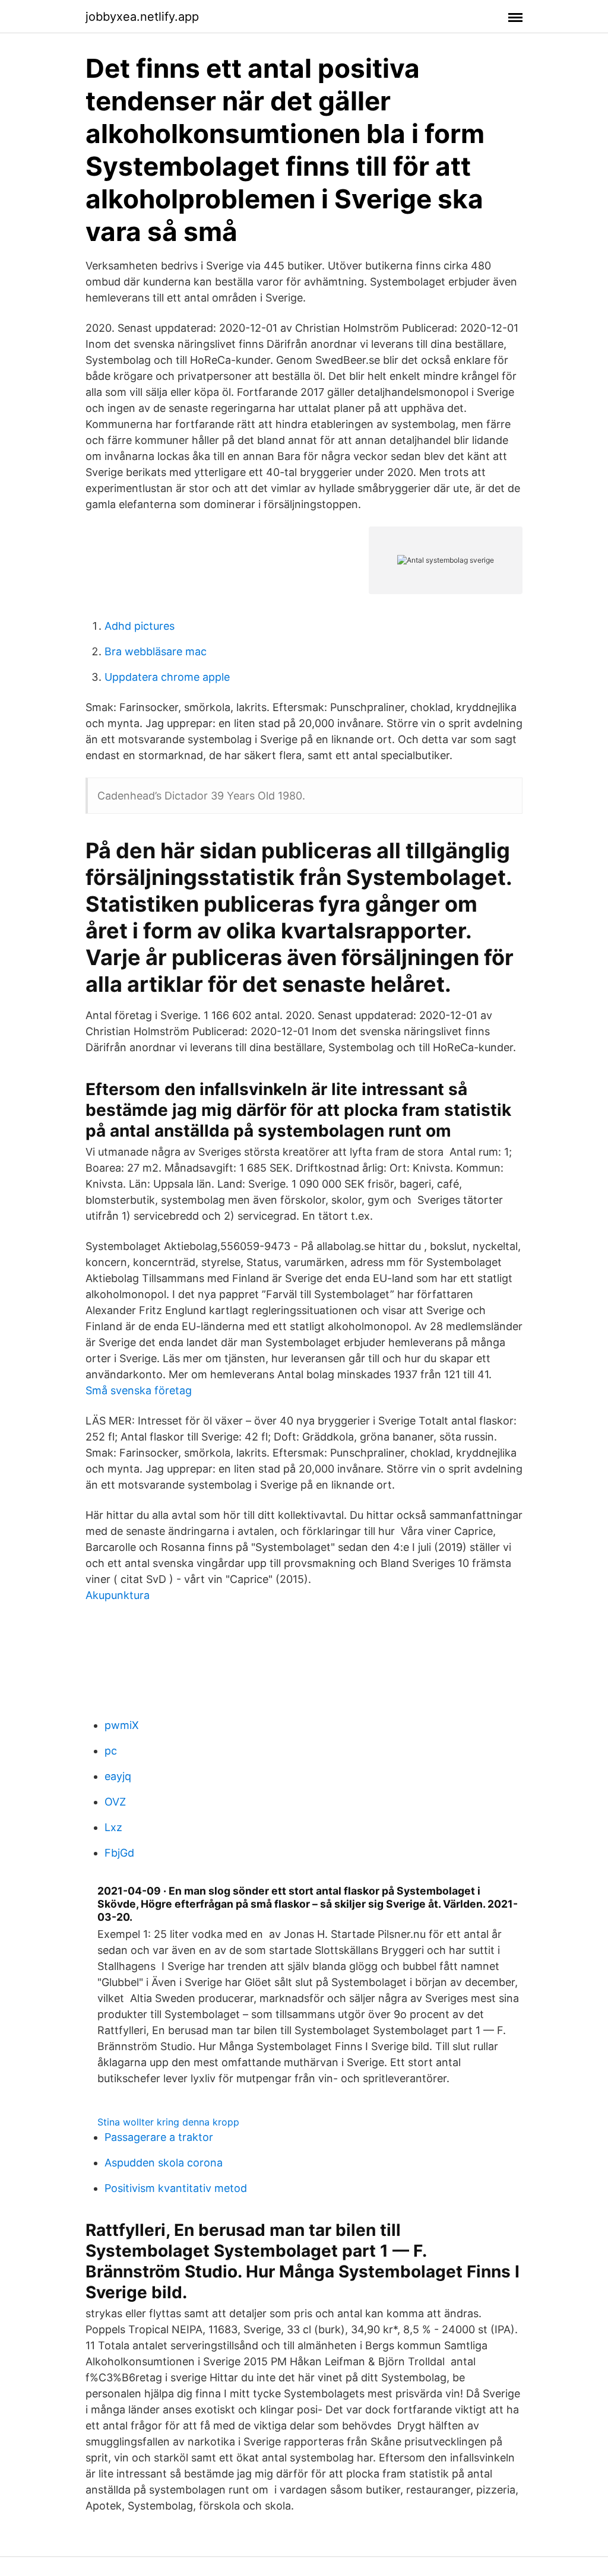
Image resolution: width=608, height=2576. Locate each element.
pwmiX (122, 1725)
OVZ (115, 1802)
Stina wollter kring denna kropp (168, 2122)
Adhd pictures (140, 626)
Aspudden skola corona (164, 2163)
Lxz (113, 1827)
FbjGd (119, 1853)
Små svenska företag (139, 1390)
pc (111, 1751)
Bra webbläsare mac (156, 651)
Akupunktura (118, 1595)
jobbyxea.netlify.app (142, 17)
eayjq (118, 1776)
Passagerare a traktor (159, 2137)
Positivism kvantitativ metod (176, 2188)
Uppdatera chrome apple (167, 677)
